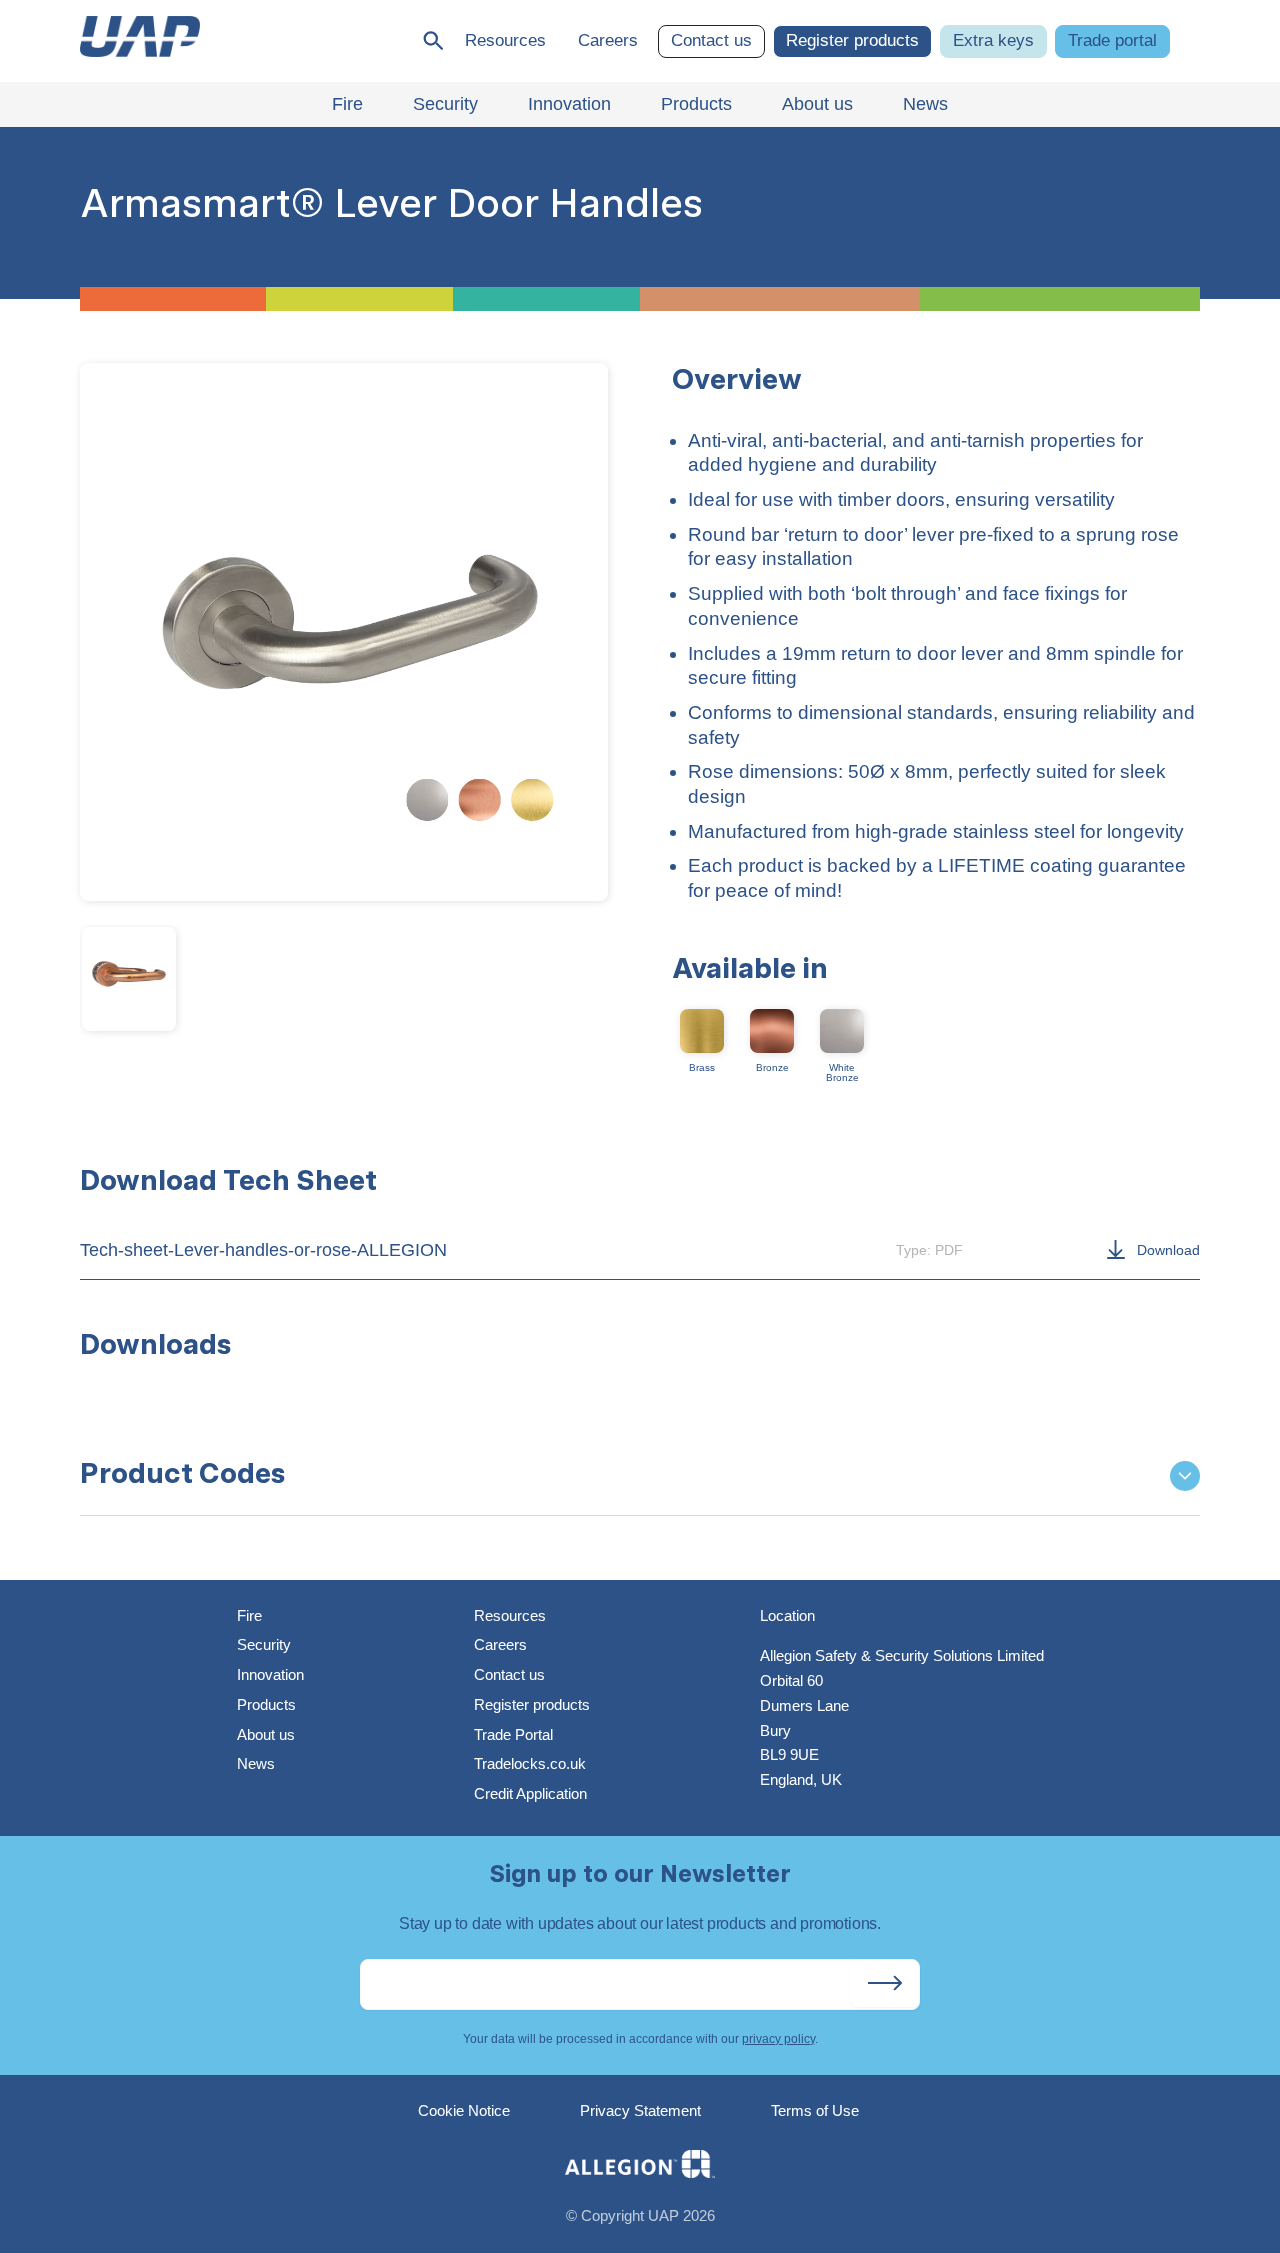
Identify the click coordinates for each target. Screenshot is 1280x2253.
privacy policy (778, 2039)
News (256, 1763)
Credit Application (530, 1793)
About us (266, 1734)
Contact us (711, 40)
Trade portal (1112, 40)
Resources (505, 40)
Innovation (270, 1674)
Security (264, 1644)
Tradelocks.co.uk (530, 1763)
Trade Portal (513, 1734)
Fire (249, 1615)
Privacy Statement (640, 2110)
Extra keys (993, 40)
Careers (608, 40)
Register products (852, 40)
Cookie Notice (464, 2110)
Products (266, 1704)
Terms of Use (815, 2110)
